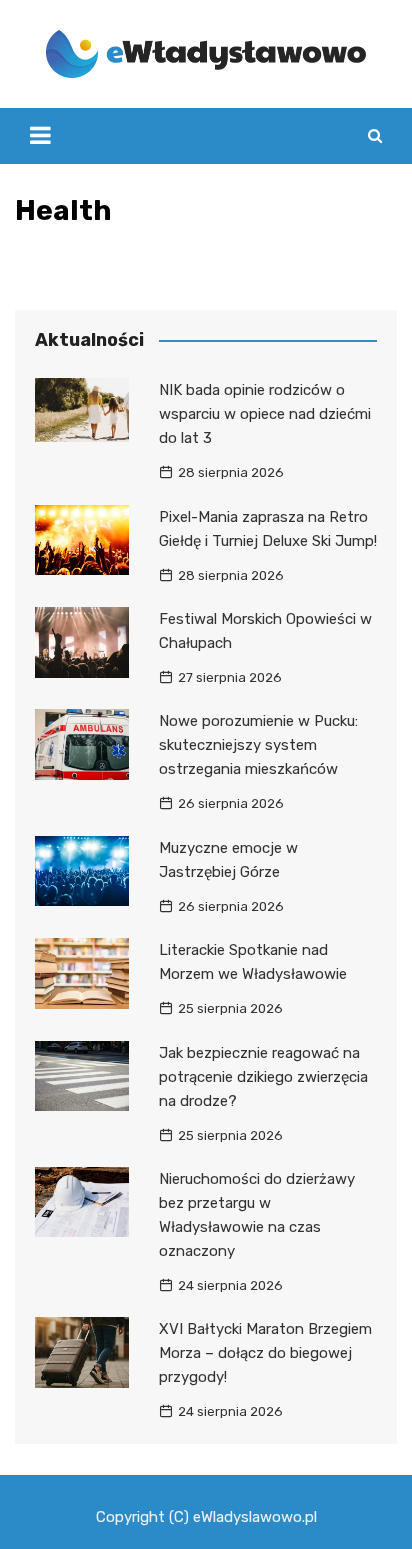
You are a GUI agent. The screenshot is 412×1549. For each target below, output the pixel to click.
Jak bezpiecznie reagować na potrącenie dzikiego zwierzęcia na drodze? (263, 1077)
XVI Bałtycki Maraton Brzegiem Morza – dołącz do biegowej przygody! (265, 1353)
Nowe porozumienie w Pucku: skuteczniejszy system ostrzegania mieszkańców (258, 745)
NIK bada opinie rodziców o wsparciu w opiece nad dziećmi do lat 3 (265, 414)
